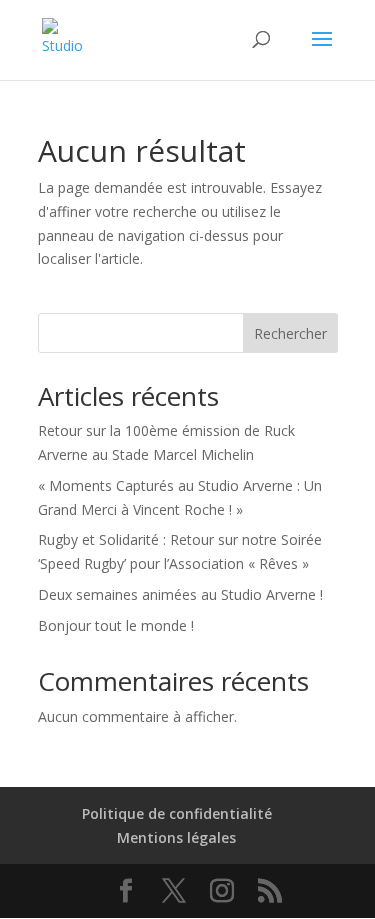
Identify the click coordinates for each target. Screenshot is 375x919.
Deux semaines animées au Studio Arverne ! (180, 594)
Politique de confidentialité (177, 813)
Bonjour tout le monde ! (116, 625)
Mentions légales (176, 837)
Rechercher (290, 333)
